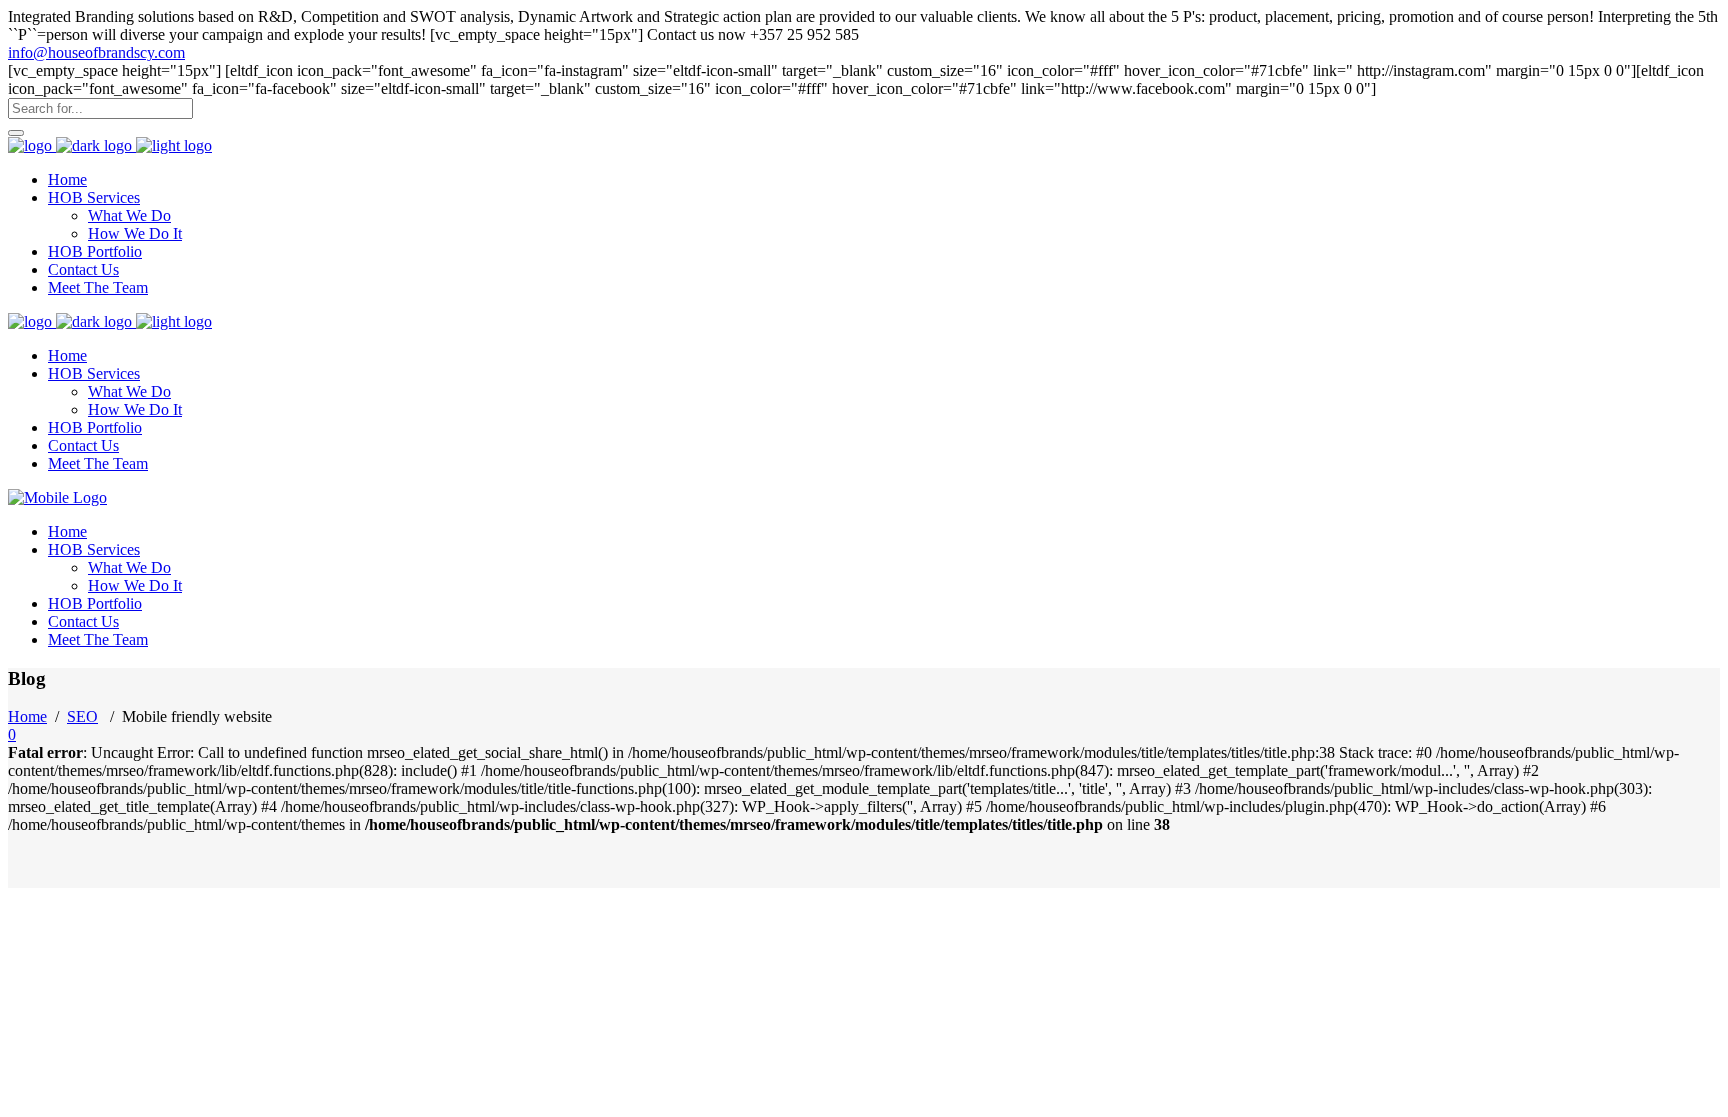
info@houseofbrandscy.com (96, 52)
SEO (82, 716)
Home (27, 716)
